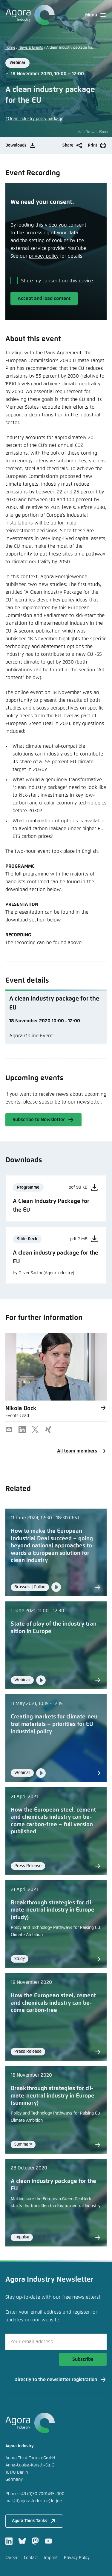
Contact (31, 2558)
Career (11, 2558)
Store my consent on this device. (58, 281)
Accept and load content (44, 298)
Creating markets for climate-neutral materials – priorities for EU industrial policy (55, 1724)
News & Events (31, 48)
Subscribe (83, 2359)
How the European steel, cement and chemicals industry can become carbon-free (53, 2003)
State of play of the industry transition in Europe (55, 1628)
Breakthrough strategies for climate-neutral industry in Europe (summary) (53, 2096)
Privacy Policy (77, 2558)
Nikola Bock (21, 1408)
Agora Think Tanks (30, 2521)
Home (10, 48)
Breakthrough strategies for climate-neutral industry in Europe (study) (53, 1910)
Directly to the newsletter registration (56, 2380)
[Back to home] (56, 2423)
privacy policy (44, 256)
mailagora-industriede (34, 2501)
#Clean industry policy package (34, 119)
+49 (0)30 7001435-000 (42, 2494)
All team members (77, 1451)
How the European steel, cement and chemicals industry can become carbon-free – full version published (53, 1821)
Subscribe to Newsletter (39, 1120)
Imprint (51, 2558)
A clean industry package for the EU (53, 2185)
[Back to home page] (30, 15)
